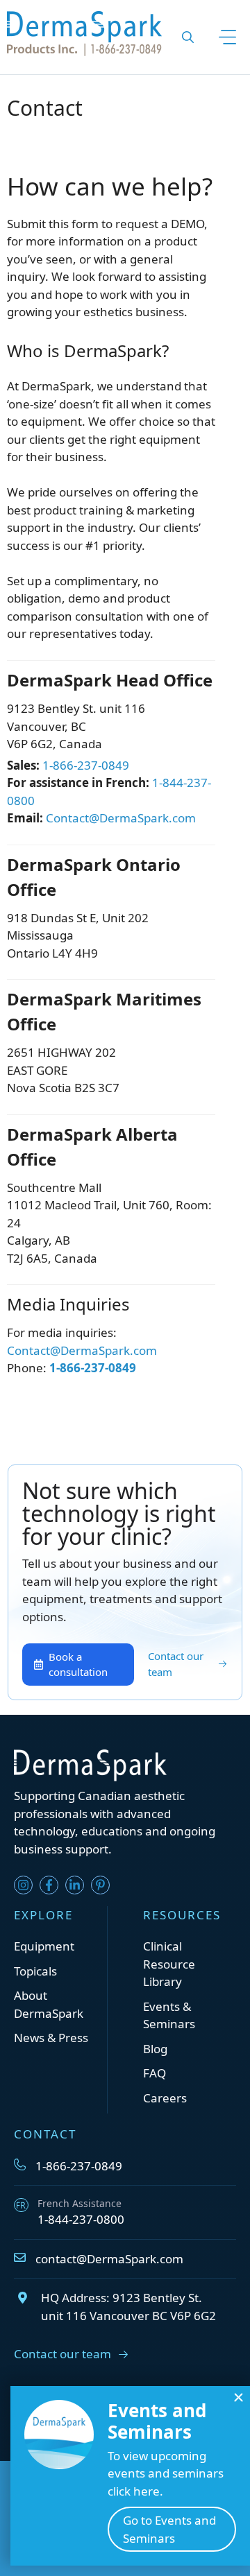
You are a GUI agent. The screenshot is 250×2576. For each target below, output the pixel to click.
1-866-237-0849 (86, 765)
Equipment (44, 1946)
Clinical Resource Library (169, 1964)
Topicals (35, 1971)
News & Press (51, 2038)
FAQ (155, 2073)
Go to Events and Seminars (169, 2529)
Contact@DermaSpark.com (121, 818)
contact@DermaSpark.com (109, 2259)
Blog (155, 2049)
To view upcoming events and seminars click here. (166, 2473)
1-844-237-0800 (81, 2219)
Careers (165, 2098)
